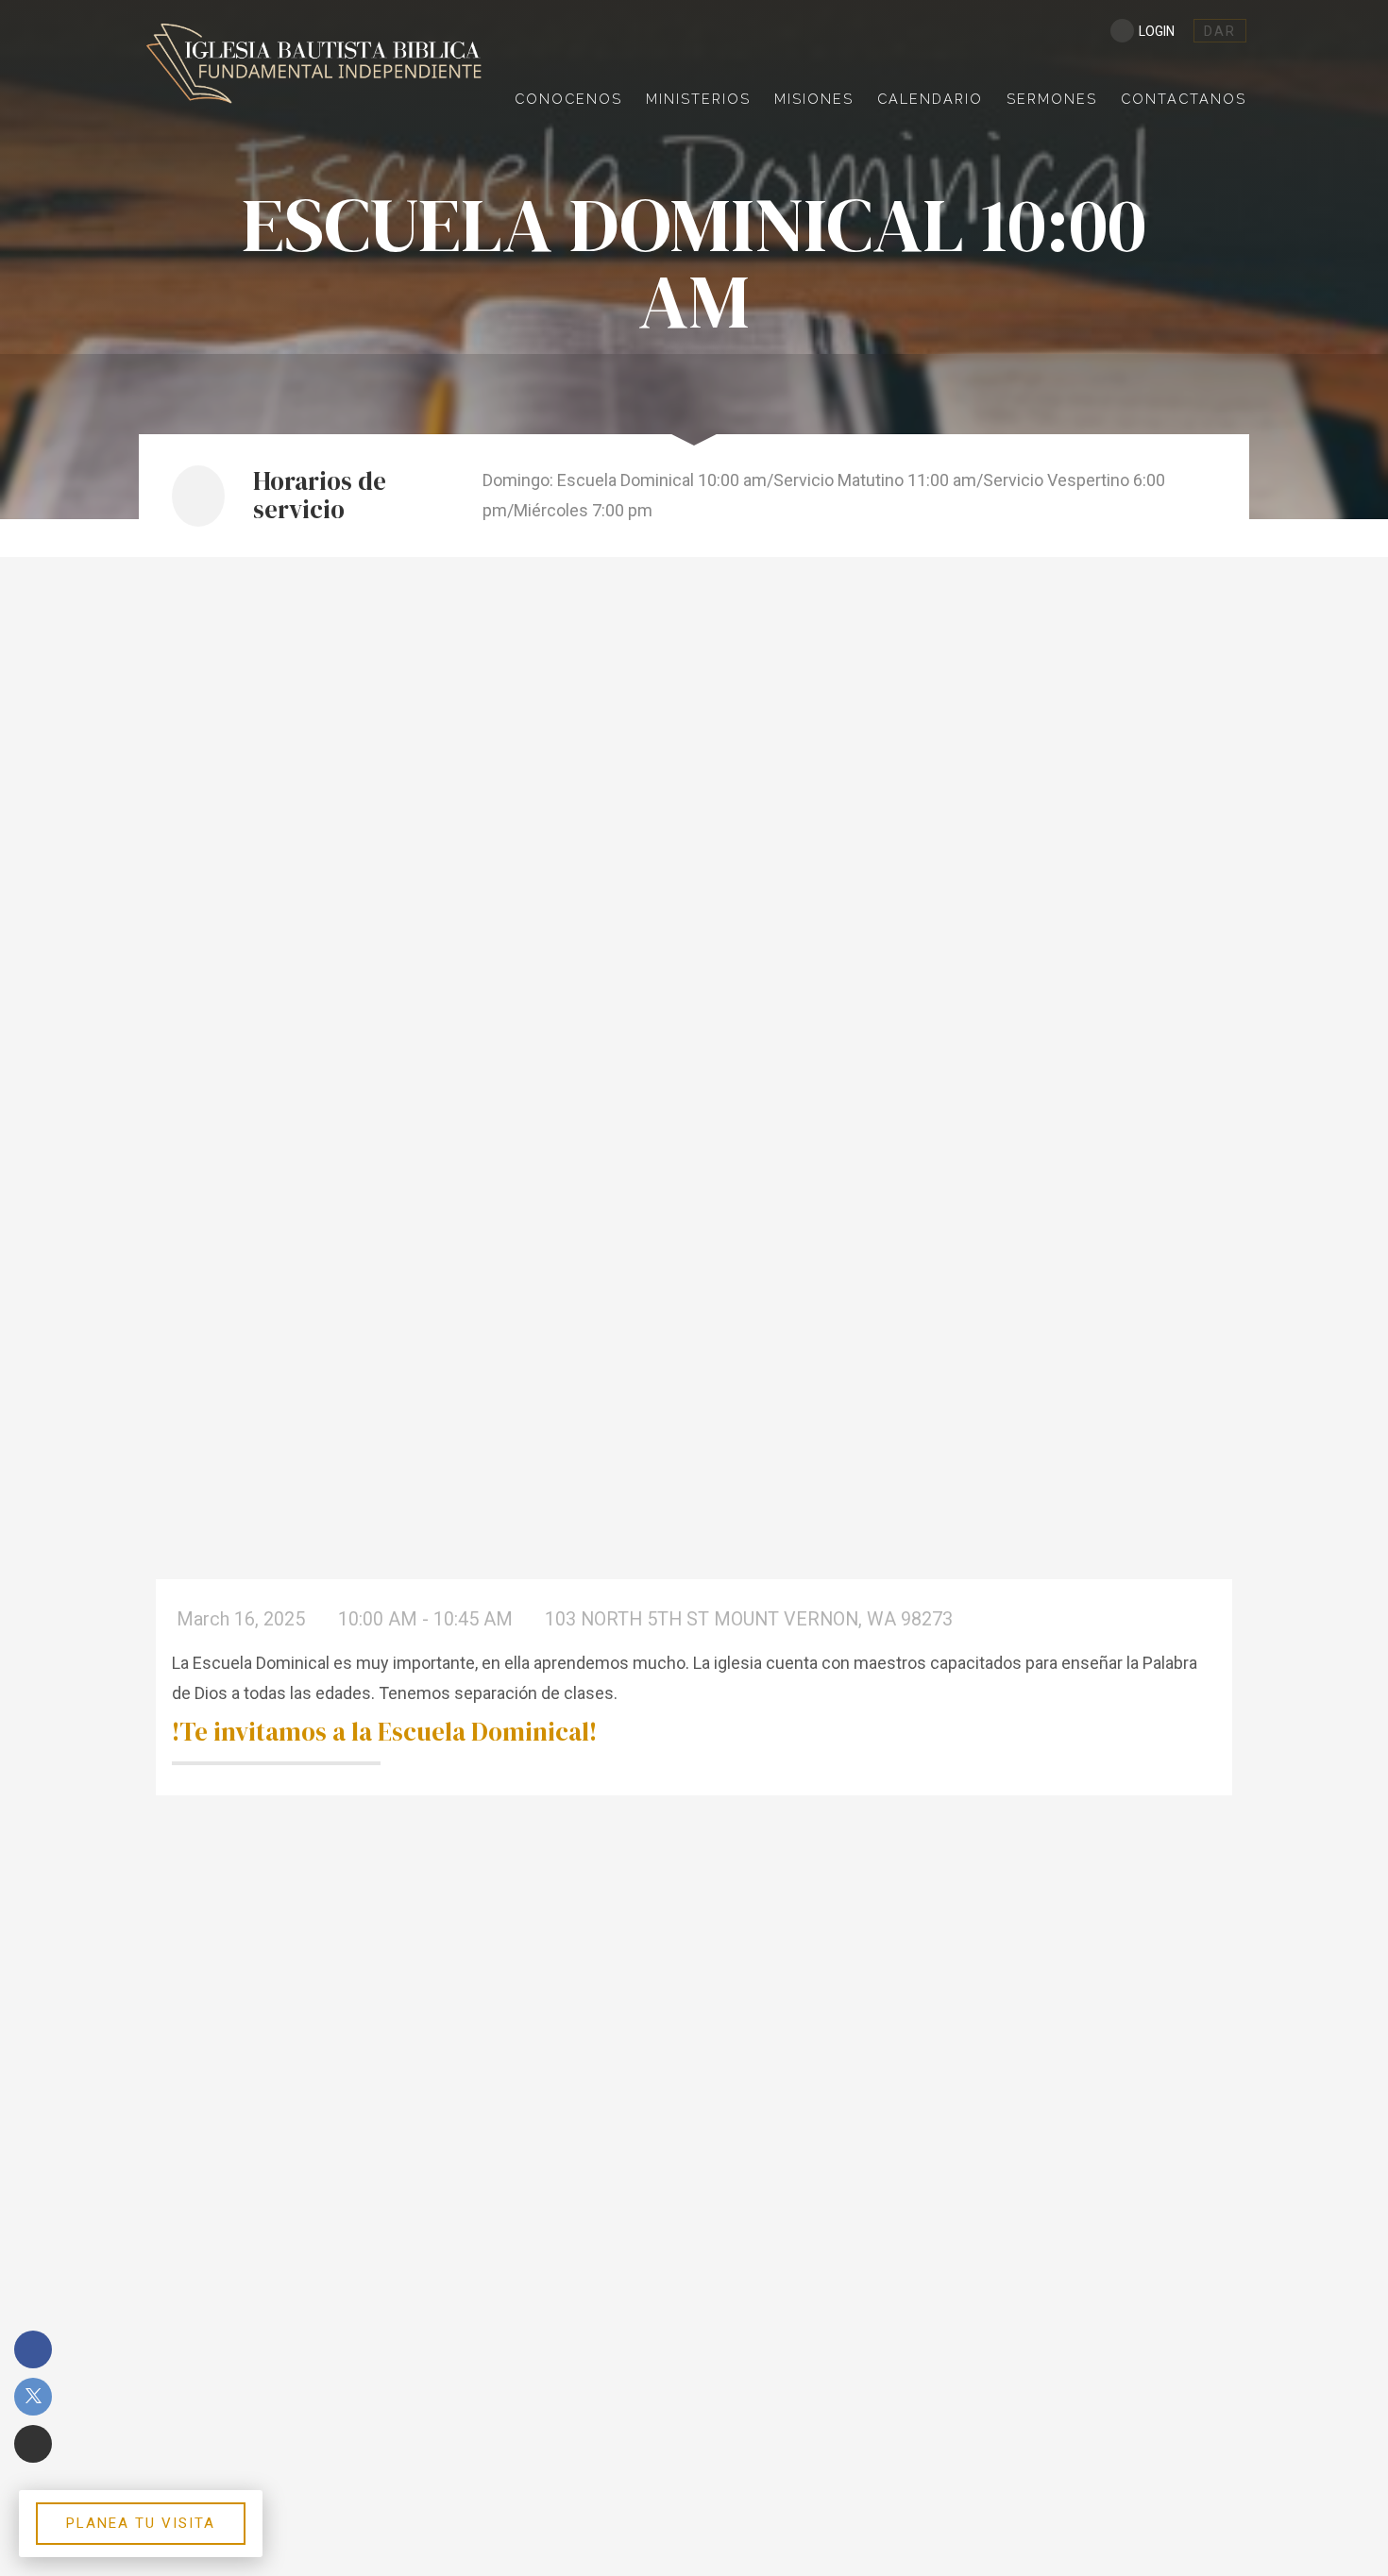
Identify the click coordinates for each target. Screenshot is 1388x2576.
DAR (1220, 31)
